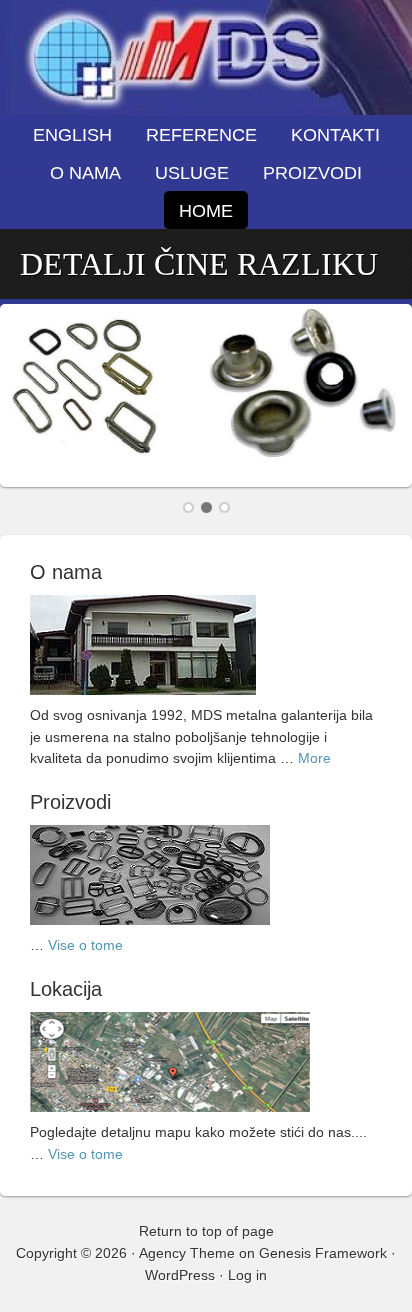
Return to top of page (206, 1231)
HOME (206, 211)
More (314, 758)
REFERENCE (201, 135)
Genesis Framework (323, 1253)
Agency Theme (187, 1253)
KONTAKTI (335, 135)
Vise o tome (85, 945)
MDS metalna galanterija (206, 57)
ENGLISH (72, 135)
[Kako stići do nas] (170, 1117)
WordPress (180, 1275)
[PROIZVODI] (150, 930)
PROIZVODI (305, 173)
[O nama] (143, 700)
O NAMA (85, 173)
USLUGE (192, 173)
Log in (247, 1275)
